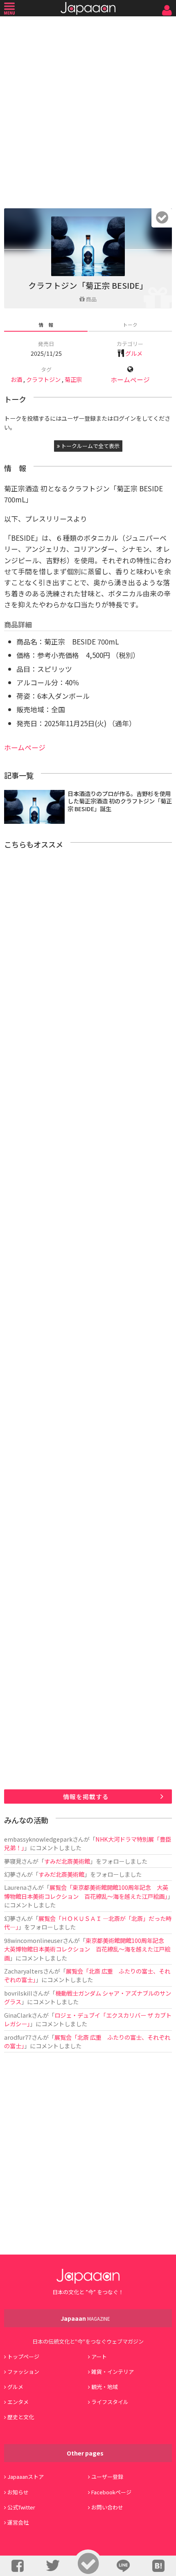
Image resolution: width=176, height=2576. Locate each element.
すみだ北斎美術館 (67, 1861)
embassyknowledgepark (38, 1839)
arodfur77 (18, 2037)
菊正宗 (73, 379)
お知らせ (18, 2492)
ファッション (23, 2372)
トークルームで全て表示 (90, 446)
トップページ (23, 2356)
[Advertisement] (88, 110)
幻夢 (10, 1874)
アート (99, 2356)
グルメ (134, 353)
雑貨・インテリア (113, 2372)
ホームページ (130, 380)
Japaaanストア (26, 2477)
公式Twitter (21, 2507)
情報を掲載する (86, 1797)
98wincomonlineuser (33, 1940)
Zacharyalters (24, 1971)
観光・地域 (105, 2387)
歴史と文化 (21, 2417)
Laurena (15, 1887)
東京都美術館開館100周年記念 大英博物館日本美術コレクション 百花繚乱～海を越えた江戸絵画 (87, 1949)
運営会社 (18, 2522)
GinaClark (18, 2015)
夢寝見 (13, 1861)
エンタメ (18, 2402)
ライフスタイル (110, 2402)
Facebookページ (111, 2492)
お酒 (16, 379)
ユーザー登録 (107, 2477)
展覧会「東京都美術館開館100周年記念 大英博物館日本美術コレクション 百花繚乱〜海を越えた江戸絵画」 (86, 1891)
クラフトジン (43, 379)
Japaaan (88, 8)
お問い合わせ (107, 2507)
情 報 (46, 325)
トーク (130, 325)
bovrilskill (18, 1993)
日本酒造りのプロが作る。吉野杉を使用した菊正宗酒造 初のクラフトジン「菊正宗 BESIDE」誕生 (120, 801)
